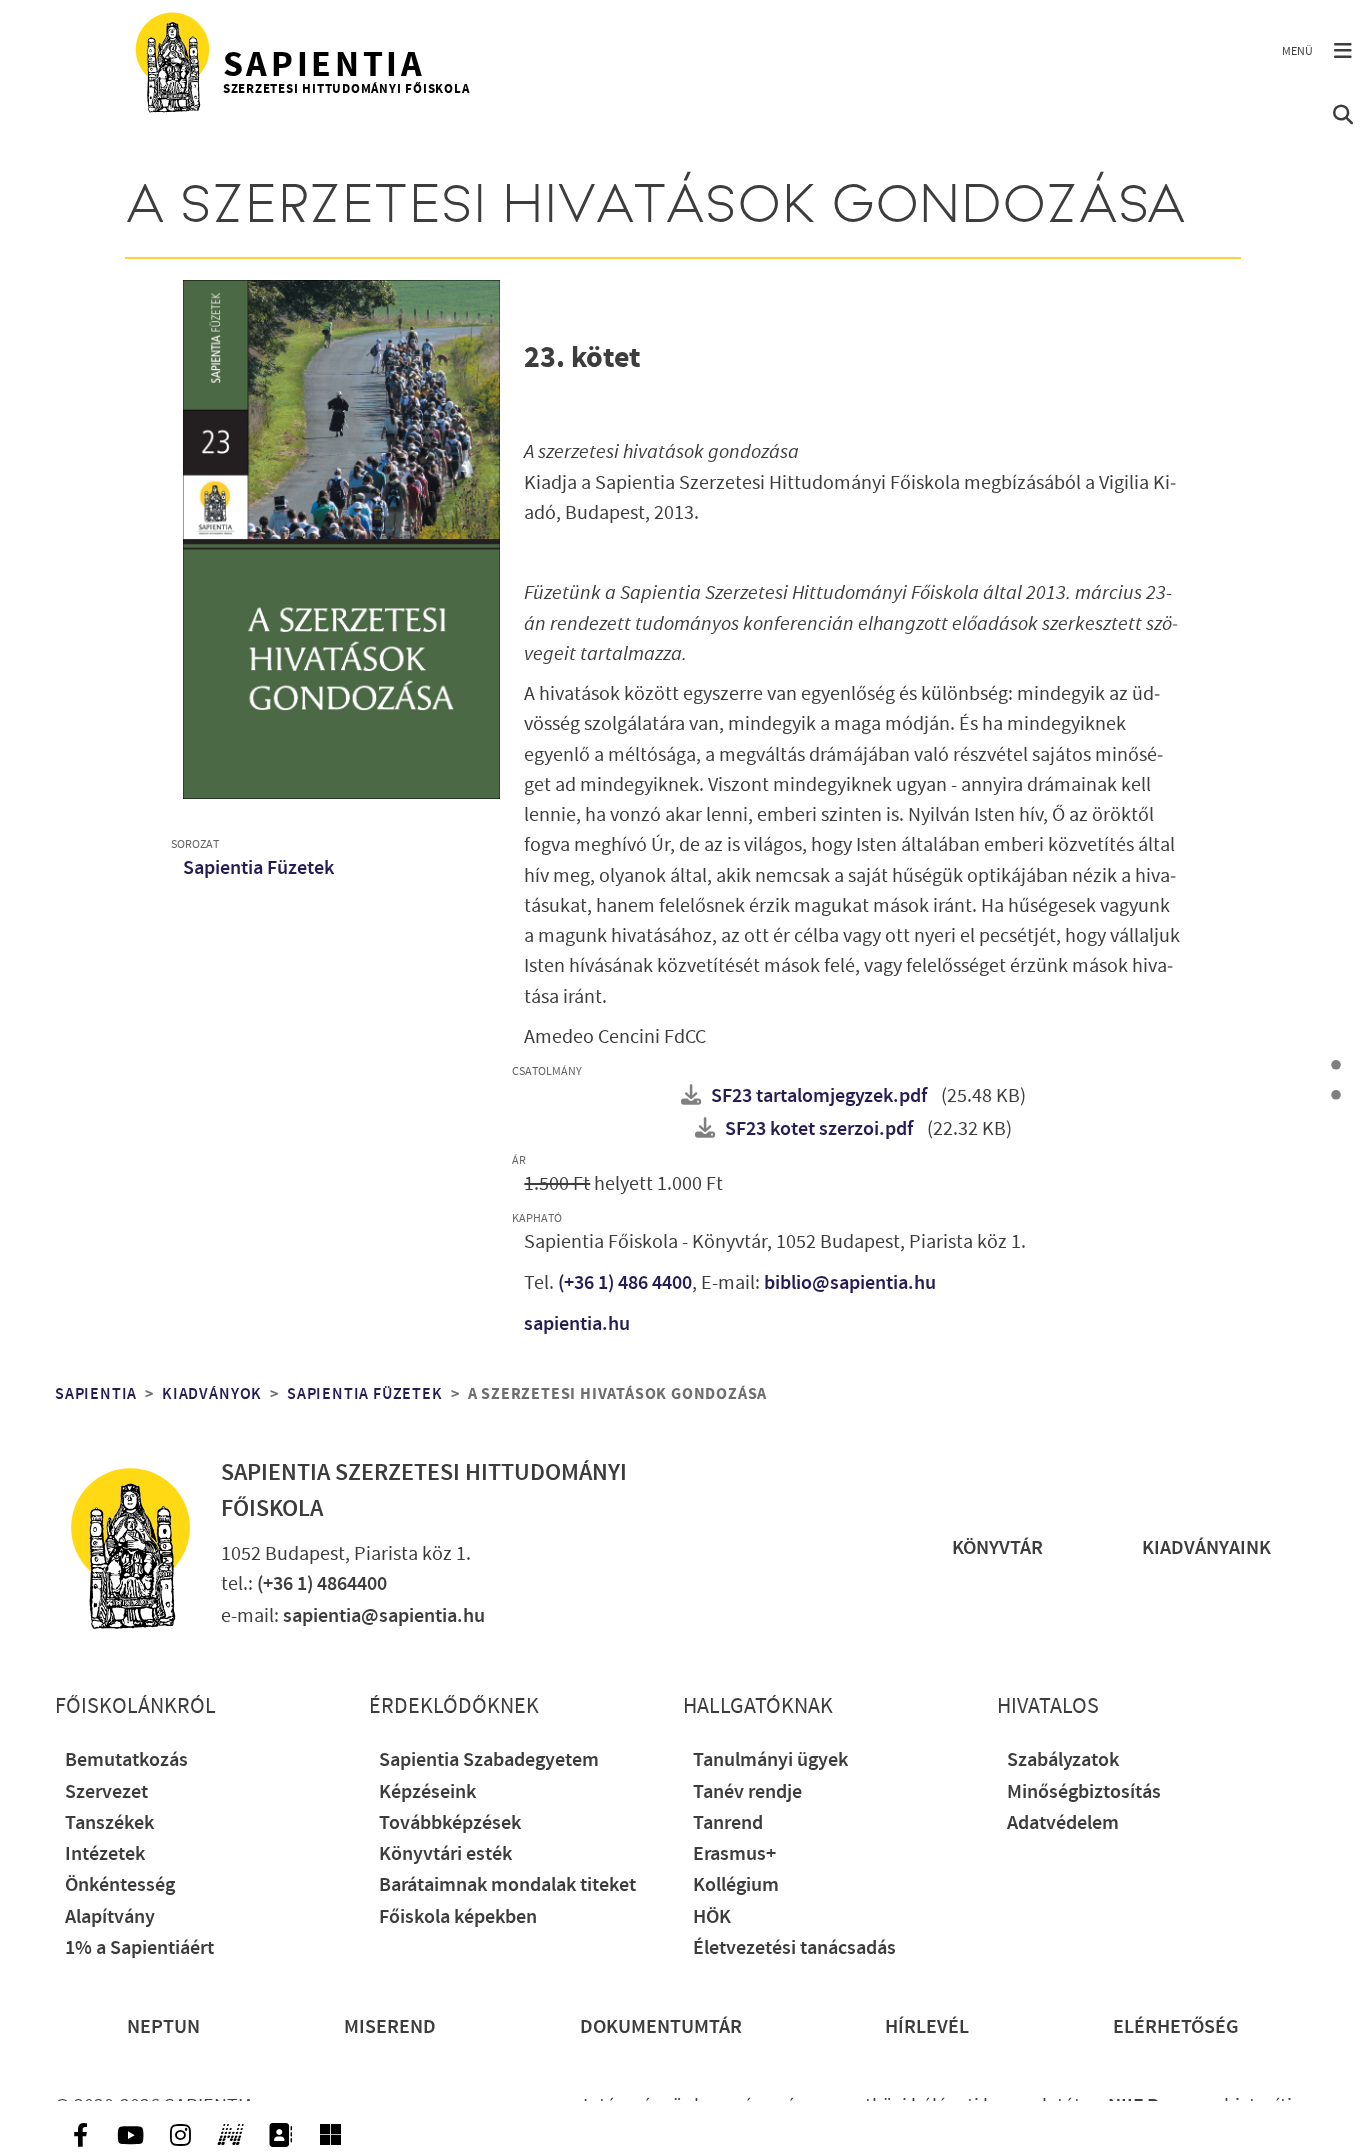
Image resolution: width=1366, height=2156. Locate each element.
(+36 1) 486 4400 (625, 1283)
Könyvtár (997, 1548)
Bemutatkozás (126, 1760)
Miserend (390, 2027)
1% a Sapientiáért (139, 1948)
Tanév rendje (747, 1792)
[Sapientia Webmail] (330, 2135)
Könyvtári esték (445, 1854)
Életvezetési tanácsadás (794, 1948)
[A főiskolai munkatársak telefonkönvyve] (280, 2135)
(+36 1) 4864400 (322, 1584)
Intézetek (105, 1854)
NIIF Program (1164, 2106)
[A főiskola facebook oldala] (80, 2135)
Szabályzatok (1063, 1760)
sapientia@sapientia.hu (384, 1616)
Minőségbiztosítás (1084, 1792)
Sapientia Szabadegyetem (489, 1760)
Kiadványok (212, 1394)
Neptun (163, 2027)
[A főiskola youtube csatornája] (130, 2135)
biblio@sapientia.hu (850, 1283)
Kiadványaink (1206, 1548)
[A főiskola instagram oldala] (180, 2135)
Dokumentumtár (661, 2027)
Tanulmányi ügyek (770, 1760)
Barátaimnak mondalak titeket (507, 1885)
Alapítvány (110, 1917)
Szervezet (106, 1792)
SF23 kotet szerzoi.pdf (819, 1129)
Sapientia (96, 1394)
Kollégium (736, 1885)
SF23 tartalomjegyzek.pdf (819, 1096)
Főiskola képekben (458, 1917)
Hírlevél (927, 2027)
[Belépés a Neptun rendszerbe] (230, 2135)
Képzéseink (427, 1792)
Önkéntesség (120, 1885)
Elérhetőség (1176, 2027)
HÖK (712, 1917)
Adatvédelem (1063, 1823)
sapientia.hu (577, 1324)
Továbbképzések (450, 1823)
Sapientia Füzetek (258, 868)
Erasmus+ (734, 1854)
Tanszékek (109, 1823)
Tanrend (728, 1823)
